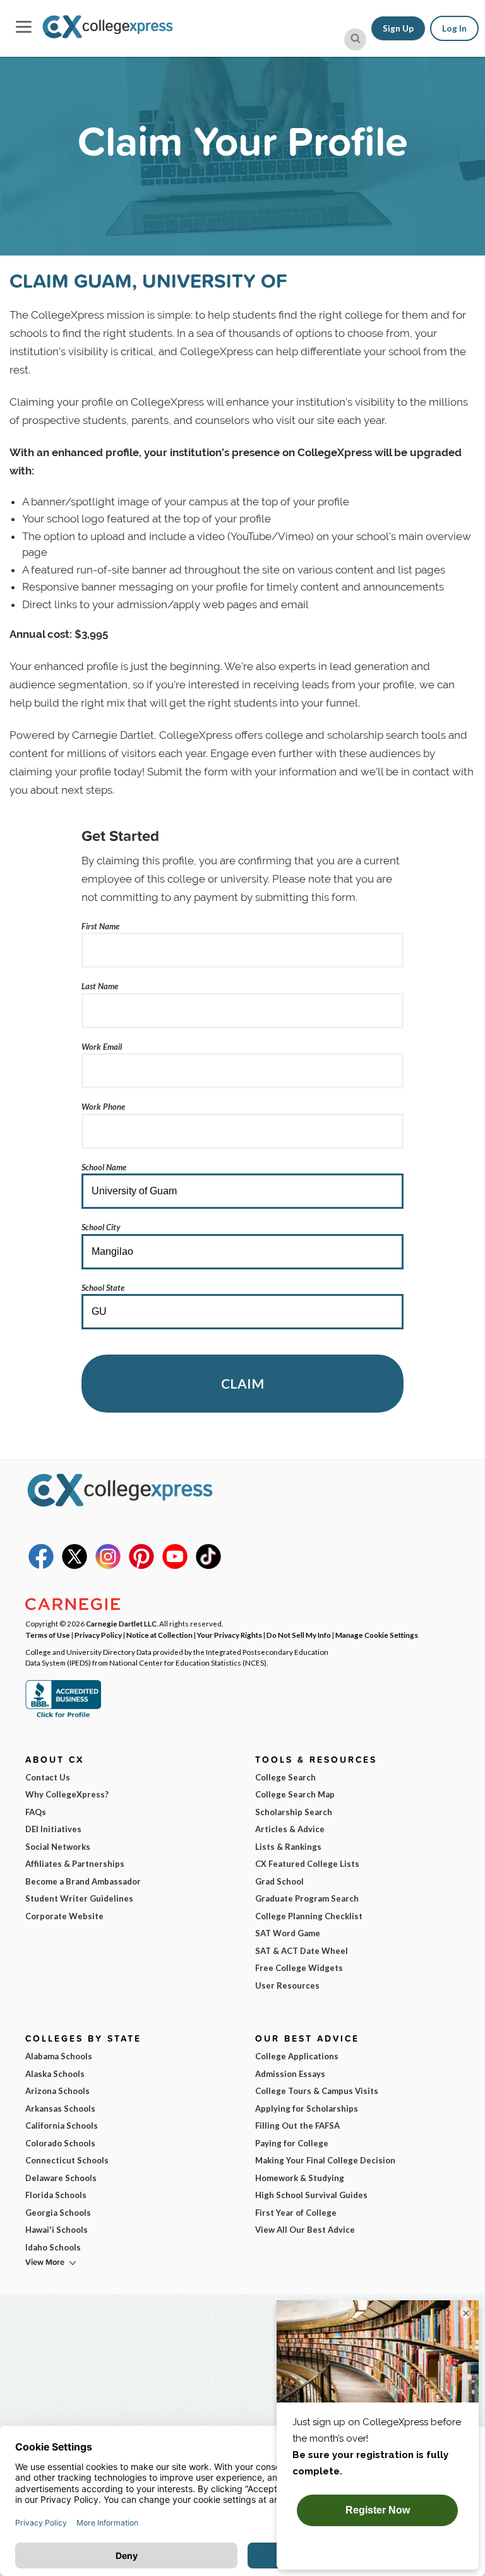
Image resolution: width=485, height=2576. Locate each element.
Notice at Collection (159, 1635)
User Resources (287, 1985)
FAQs (36, 1812)
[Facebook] (41, 1566)
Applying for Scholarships (307, 2108)
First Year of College (296, 2213)
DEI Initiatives (53, 1829)
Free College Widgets (299, 1968)
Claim (242, 1383)
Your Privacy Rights (230, 1635)
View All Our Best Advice (305, 2230)
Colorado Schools (60, 2143)
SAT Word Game (288, 1933)
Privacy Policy (98, 1635)
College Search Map (295, 1794)
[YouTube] (175, 1566)
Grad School (279, 1881)
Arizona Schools (57, 2091)
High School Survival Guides (311, 2195)
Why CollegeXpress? (67, 1794)
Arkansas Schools (60, 2108)
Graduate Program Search (307, 1898)
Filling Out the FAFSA (297, 2126)
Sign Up (398, 28)
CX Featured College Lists (307, 1864)
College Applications (297, 2056)
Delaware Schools (61, 2178)
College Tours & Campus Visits (317, 2091)
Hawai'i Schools (57, 2230)
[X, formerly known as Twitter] (75, 1566)
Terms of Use (48, 1635)
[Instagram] (108, 1566)
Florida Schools (56, 2195)
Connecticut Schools (67, 2160)
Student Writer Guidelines (79, 1898)
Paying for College (292, 2143)
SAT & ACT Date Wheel (302, 1951)
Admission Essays (290, 2074)
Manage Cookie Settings (377, 1635)
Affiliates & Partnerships (75, 1864)
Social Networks (58, 1847)
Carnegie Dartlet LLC (121, 1623)
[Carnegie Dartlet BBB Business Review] (63, 1716)
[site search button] (355, 39)
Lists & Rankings (288, 1847)
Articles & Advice (290, 1829)
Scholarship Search (294, 1812)
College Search (285, 1777)
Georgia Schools (58, 2213)
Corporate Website (64, 1916)
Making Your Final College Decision (325, 2160)
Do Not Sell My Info (299, 1635)
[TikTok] (208, 1566)
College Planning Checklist (309, 1916)
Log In (454, 28)
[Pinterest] (141, 1566)
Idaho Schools (53, 2247)
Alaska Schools (55, 2074)
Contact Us (48, 1777)
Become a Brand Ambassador (83, 1881)
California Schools (62, 2126)
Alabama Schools (59, 2056)
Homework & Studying (300, 2178)
